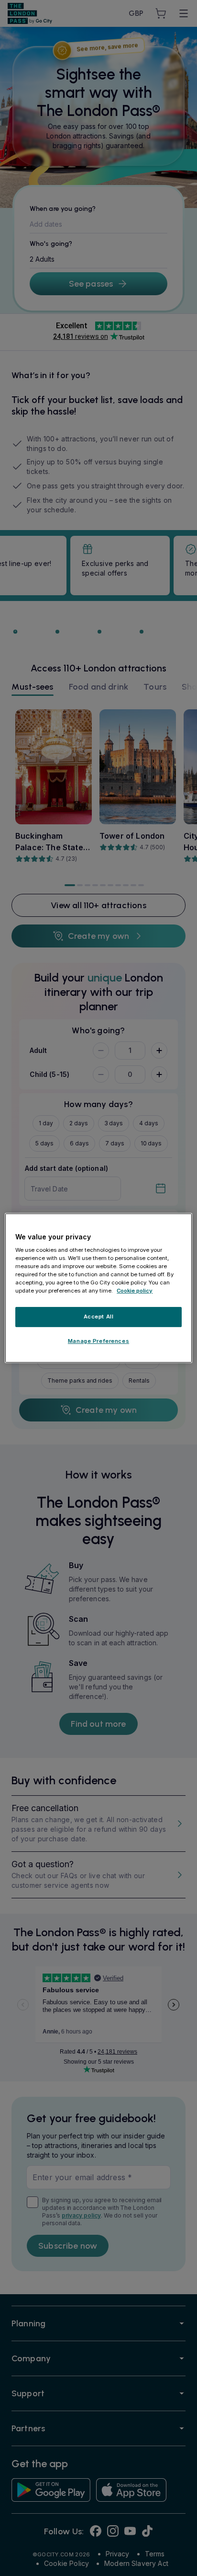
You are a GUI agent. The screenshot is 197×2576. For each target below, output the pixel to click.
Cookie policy (135, 1291)
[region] (98, 1288)
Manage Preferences (98, 1341)
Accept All (99, 1317)
